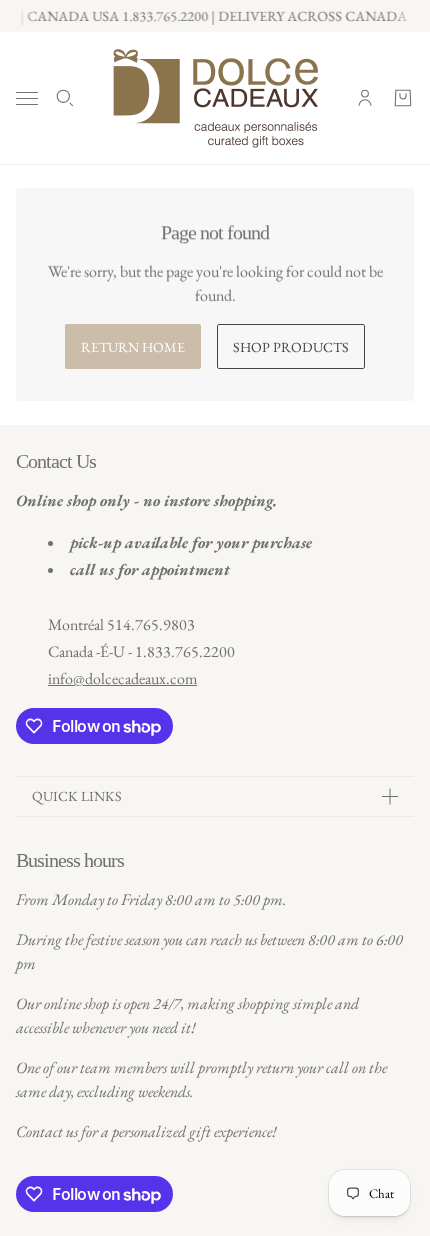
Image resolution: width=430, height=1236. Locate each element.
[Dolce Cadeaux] (215, 98)
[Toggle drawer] (27, 98)
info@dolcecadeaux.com (122, 678)
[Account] (365, 98)
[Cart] (403, 98)
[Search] (65, 98)
